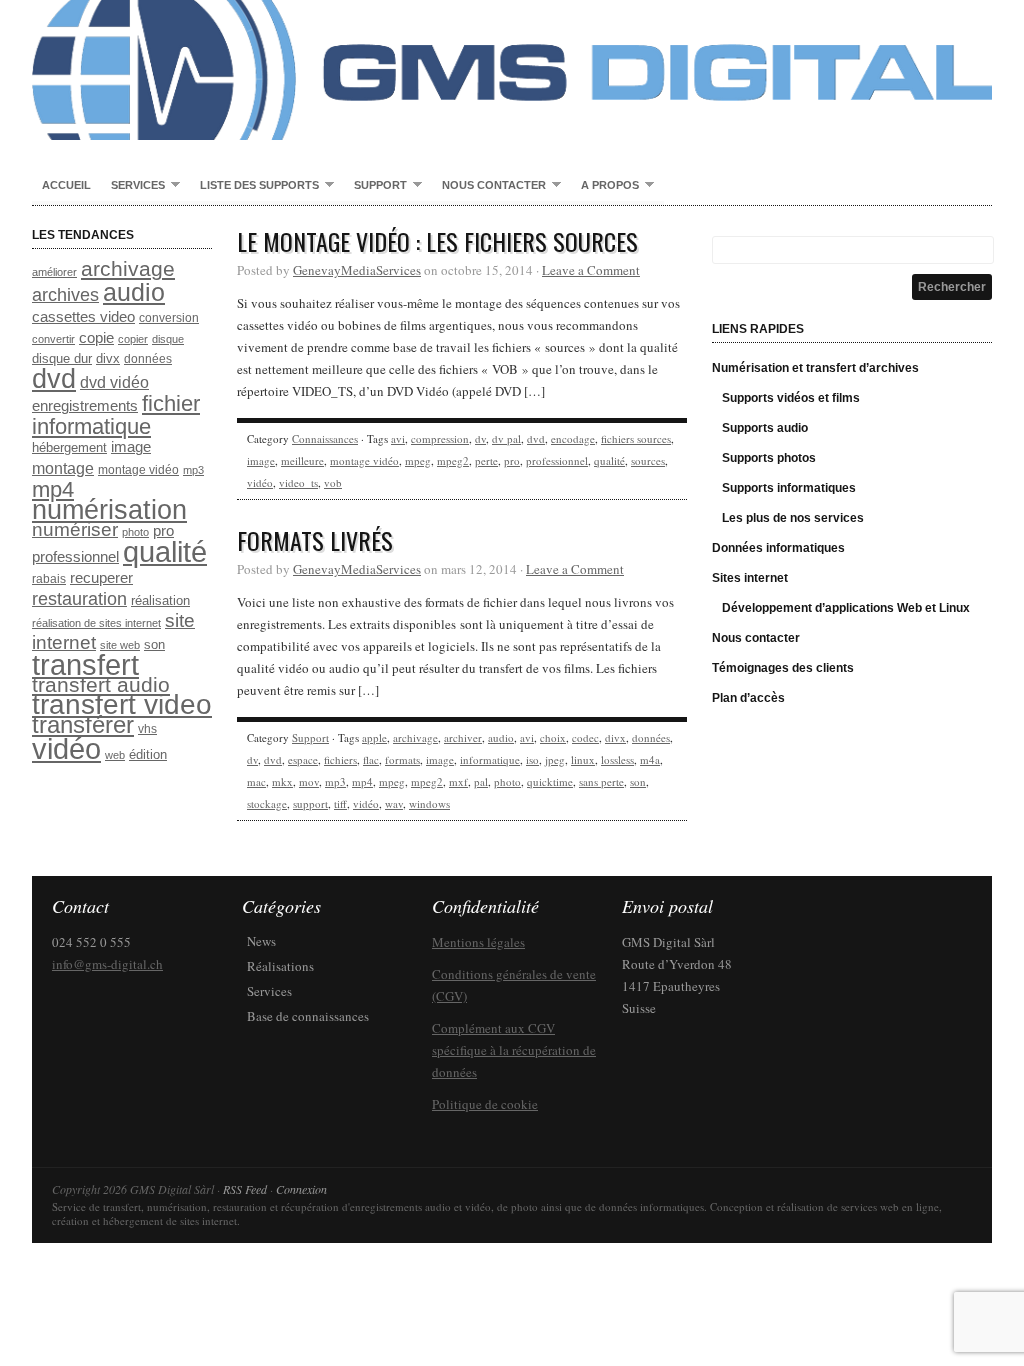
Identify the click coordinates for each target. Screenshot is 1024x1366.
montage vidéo (138, 470)
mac (256, 781)
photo (135, 532)
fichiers (340, 759)
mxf (458, 781)
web (115, 755)
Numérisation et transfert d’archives (815, 368)
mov (309, 781)
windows (429, 803)
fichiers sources (636, 438)
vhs (147, 729)
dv (480, 438)
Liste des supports (254, 186)
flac (371, 759)
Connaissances (325, 438)
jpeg (555, 759)
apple (374, 737)
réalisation (160, 600)
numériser (75, 529)
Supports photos (769, 458)
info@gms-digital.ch (107, 964)
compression (440, 438)
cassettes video (83, 317)
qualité (165, 551)
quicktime (550, 781)
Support (375, 186)
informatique (490, 759)
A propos (605, 186)
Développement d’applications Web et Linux (846, 608)
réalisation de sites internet (96, 623)
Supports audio (765, 428)
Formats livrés (315, 540)
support (310, 803)
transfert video (122, 704)
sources (648, 460)
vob (333, 482)
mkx (282, 781)
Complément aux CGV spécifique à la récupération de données (514, 1050)
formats (402, 759)
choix (553, 737)
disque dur (62, 358)
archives (65, 295)
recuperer (101, 578)
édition (148, 754)
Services (133, 186)
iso (532, 759)
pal (481, 781)
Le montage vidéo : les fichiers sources (437, 241)
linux (583, 759)
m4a (650, 759)
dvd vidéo (114, 382)
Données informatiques (778, 548)
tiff (340, 803)
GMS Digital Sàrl (512, 70)
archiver (463, 737)
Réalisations (280, 966)
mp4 (53, 489)
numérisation (109, 509)
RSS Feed (245, 1189)
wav (394, 803)
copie (96, 338)
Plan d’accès (748, 698)
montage (63, 468)
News (261, 941)
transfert (85, 665)
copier (133, 339)
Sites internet (750, 578)
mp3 (193, 470)
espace (303, 759)
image (131, 447)
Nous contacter (489, 186)
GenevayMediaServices (357, 270)
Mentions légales (478, 942)
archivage (128, 268)
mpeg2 (453, 460)
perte (486, 460)
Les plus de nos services (793, 518)
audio (134, 292)
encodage (573, 438)
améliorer (54, 272)
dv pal (506, 438)
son (154, 644)
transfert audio (101, 684)
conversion (169, 318)
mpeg (418, 460)
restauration (79, 598)
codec (585, 737)
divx (108, 358)
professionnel (75, 557)
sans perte (601, 781)
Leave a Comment (591, 270)
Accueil (66, 185)
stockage (267, 803)
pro (163, 531)
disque (168, 339)
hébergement (69, 447)
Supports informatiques (789, 488)
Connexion (301, 1189)
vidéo (66, 749)
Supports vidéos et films (791, 398)
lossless (617, 759)
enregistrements (85, 406)
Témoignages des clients (783, 668)
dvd (54, 378)
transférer (83, 724)
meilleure (302, 460)
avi (398, 438)
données (148, 359)
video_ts (298, 482)
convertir (53, 339)
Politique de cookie (485, 1104)
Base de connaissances (308, 1016)
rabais (49, 579)
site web (120, 645)
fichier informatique (116, 415)
